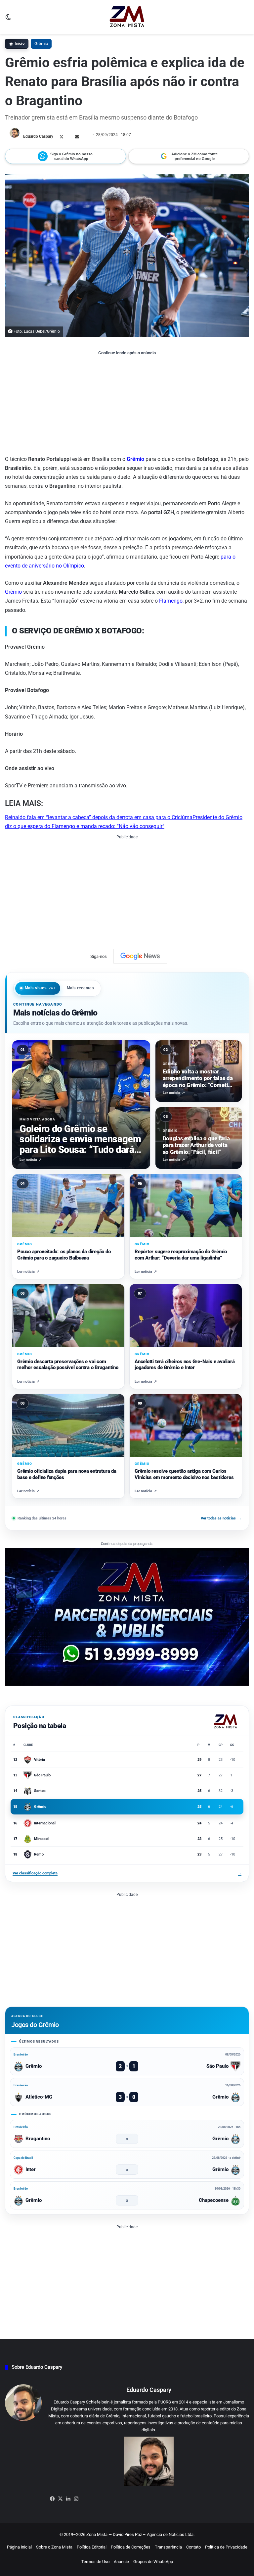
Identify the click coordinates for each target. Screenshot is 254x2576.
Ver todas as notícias (221, 1518)
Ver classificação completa (127, 1873)
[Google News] (140, 956)
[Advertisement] (127, 405)
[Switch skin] (8, 19)
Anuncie (121, 2562)
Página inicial (19, 2547)
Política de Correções (131, 2547)
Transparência (168, 2547)
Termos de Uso (95, 2562)
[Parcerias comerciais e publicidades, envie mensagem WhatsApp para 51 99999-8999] (127, 1617)
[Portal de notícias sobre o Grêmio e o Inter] (127, 17)
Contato (193, 2547)
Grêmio (41, 44)
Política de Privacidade (226, 2547)
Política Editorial (92, 2547)
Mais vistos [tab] (40, 988)
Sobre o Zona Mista (54, 2547)
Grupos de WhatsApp (153, 2562)
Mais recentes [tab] (81, 988)
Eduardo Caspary (38, 136)
